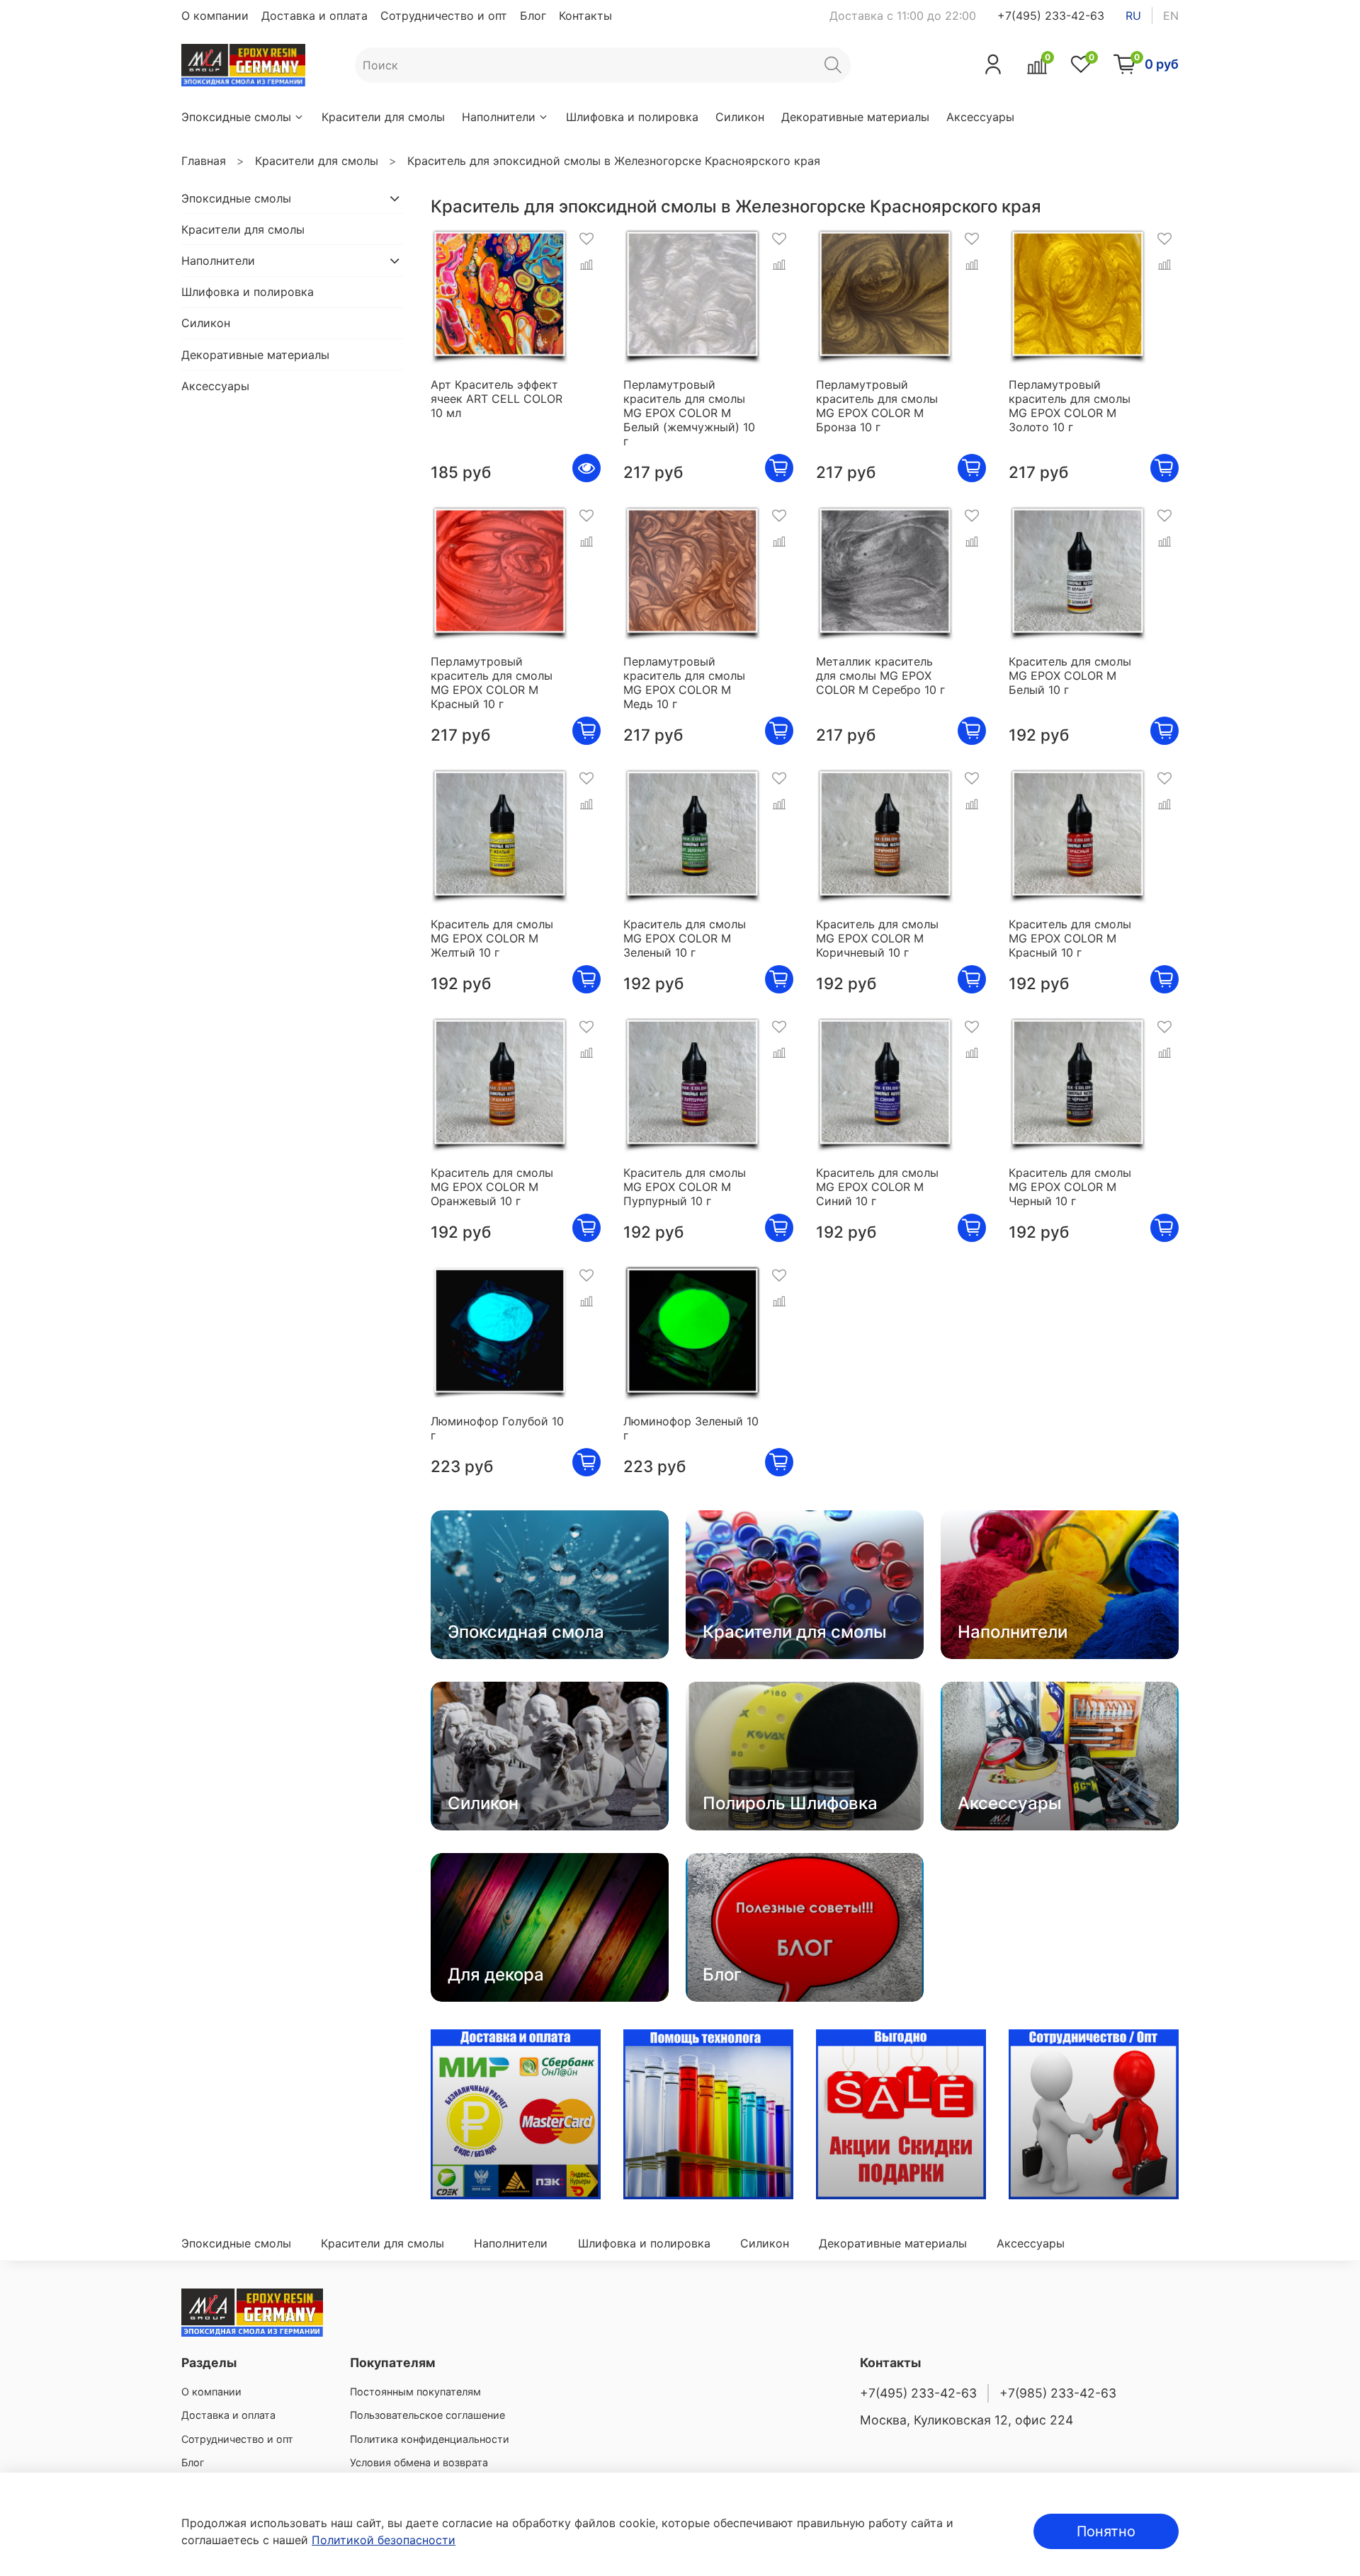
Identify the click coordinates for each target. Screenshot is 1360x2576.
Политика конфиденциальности (430, 2439)
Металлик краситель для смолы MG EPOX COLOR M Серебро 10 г (880, 676)
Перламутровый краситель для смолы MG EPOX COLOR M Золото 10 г (1070, 406)
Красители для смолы (383, 117)
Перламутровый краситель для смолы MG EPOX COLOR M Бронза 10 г (877, 406)
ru (1133, 16)
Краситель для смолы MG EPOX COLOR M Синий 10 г (877, 1187)
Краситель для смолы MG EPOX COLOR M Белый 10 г (1070, 676)
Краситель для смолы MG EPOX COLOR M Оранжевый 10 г (492, 1187)
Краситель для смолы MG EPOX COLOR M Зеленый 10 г (685, 938)
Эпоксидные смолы (236, 117)
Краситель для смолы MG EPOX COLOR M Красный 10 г (1070, 938)
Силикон (740, 117)
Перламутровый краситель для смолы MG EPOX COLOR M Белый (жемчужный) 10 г (689, 413)
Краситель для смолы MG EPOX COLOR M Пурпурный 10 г (685, 1187)
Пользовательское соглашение (427, 2415)
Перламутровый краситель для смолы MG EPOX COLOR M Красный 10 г (492, 683)
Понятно (1106, 2531)
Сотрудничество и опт (444, 16)
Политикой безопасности (384, 2540)
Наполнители (499, 117)
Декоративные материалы (855, 117)
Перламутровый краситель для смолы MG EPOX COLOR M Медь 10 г (684, 683)
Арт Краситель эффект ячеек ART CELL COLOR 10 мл (497, 399)
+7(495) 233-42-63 (1051, 16)
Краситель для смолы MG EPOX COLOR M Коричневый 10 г (877, 938)
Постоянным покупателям (415, 2392)
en (1171, 16)
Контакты (585, 16)
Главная (204, 161)
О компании (215, 16)
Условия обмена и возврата (419, 2462)
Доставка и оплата (314, 16)
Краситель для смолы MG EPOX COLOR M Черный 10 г (1070, 1187)
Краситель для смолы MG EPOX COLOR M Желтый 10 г (492, 938)
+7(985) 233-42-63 (1058, 2393)
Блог (533, 16)
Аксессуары (980, 117)
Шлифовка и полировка (632, 117)
